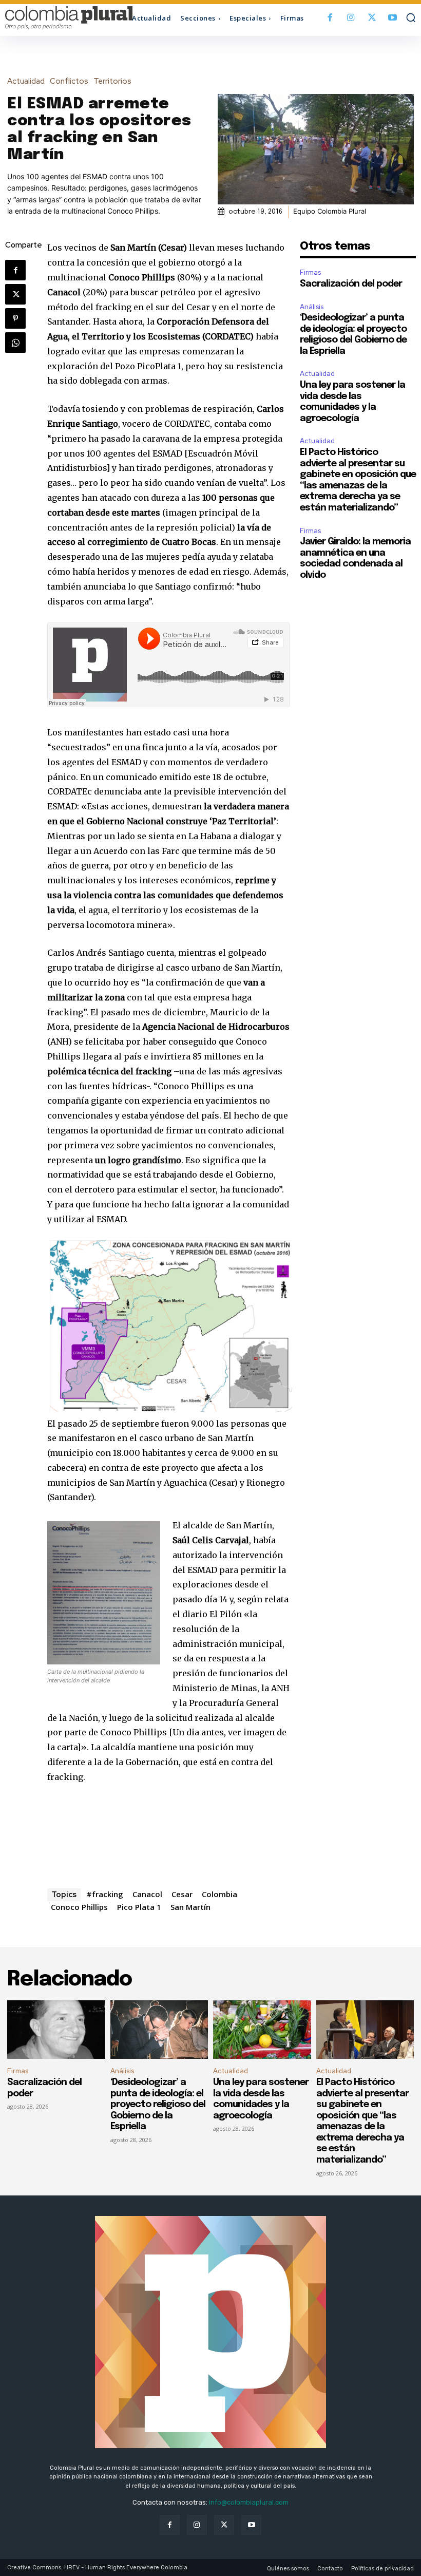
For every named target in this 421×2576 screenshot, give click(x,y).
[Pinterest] (15, 318)
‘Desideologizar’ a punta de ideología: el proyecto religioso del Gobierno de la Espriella (158, 2105)
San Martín (190, 1907)
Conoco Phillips (79, 1907)
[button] (411, 17)
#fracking (105, 1894)
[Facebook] (330, 18)
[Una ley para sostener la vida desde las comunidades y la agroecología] (262, 2030)
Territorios (112, 81)
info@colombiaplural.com (249, 2502)
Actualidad (26, 81)
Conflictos (69, 81)
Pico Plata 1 (139, 1907)
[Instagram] (351, 18)
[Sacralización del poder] (56, 2030)
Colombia (219, 1894)
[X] (372, 18)
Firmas (310, 272)
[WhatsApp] (15, 343)
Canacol (147, 1894)
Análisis (312, 307)
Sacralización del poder (351, 284)
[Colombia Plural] (56, 18)
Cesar (182, 1894)
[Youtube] (393, 18)
